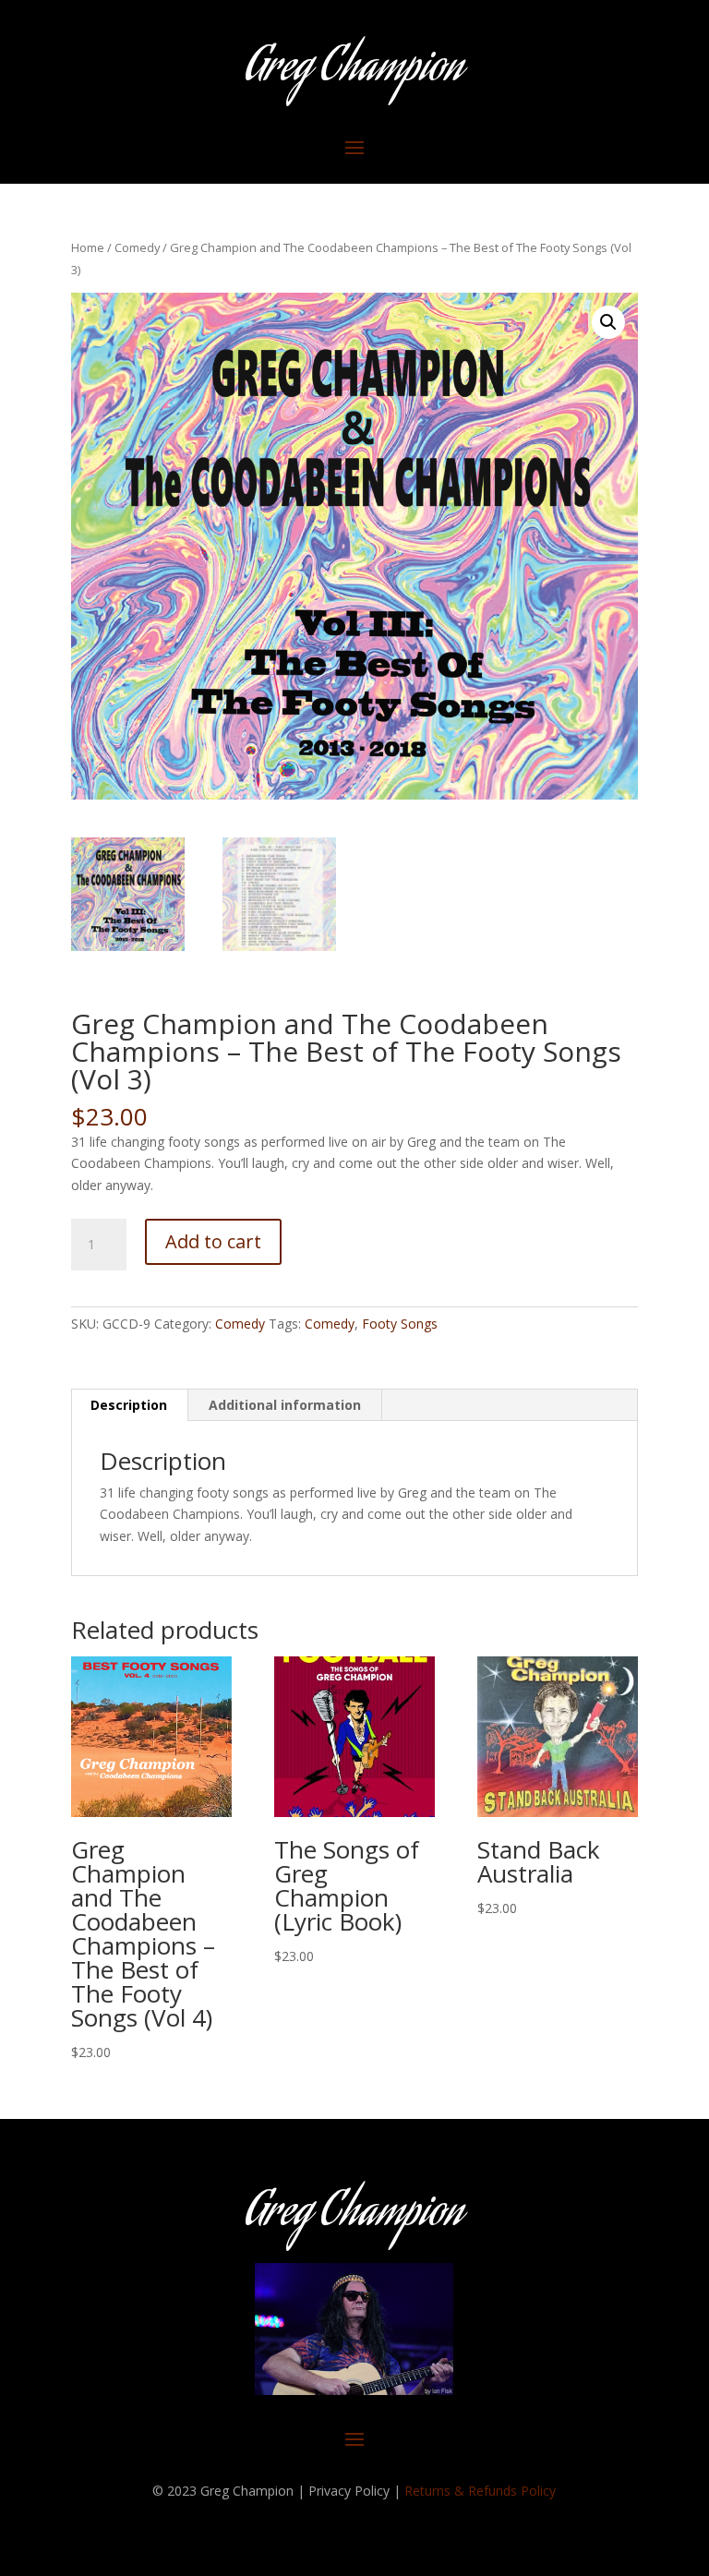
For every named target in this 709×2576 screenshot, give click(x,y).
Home (88, 247)
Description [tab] (129, 1405)
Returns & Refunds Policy (480, 2491)
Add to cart (213, 1241)
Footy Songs (400, 1324)
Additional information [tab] (285, 1405)
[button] (608, 322)
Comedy (137, 247)
